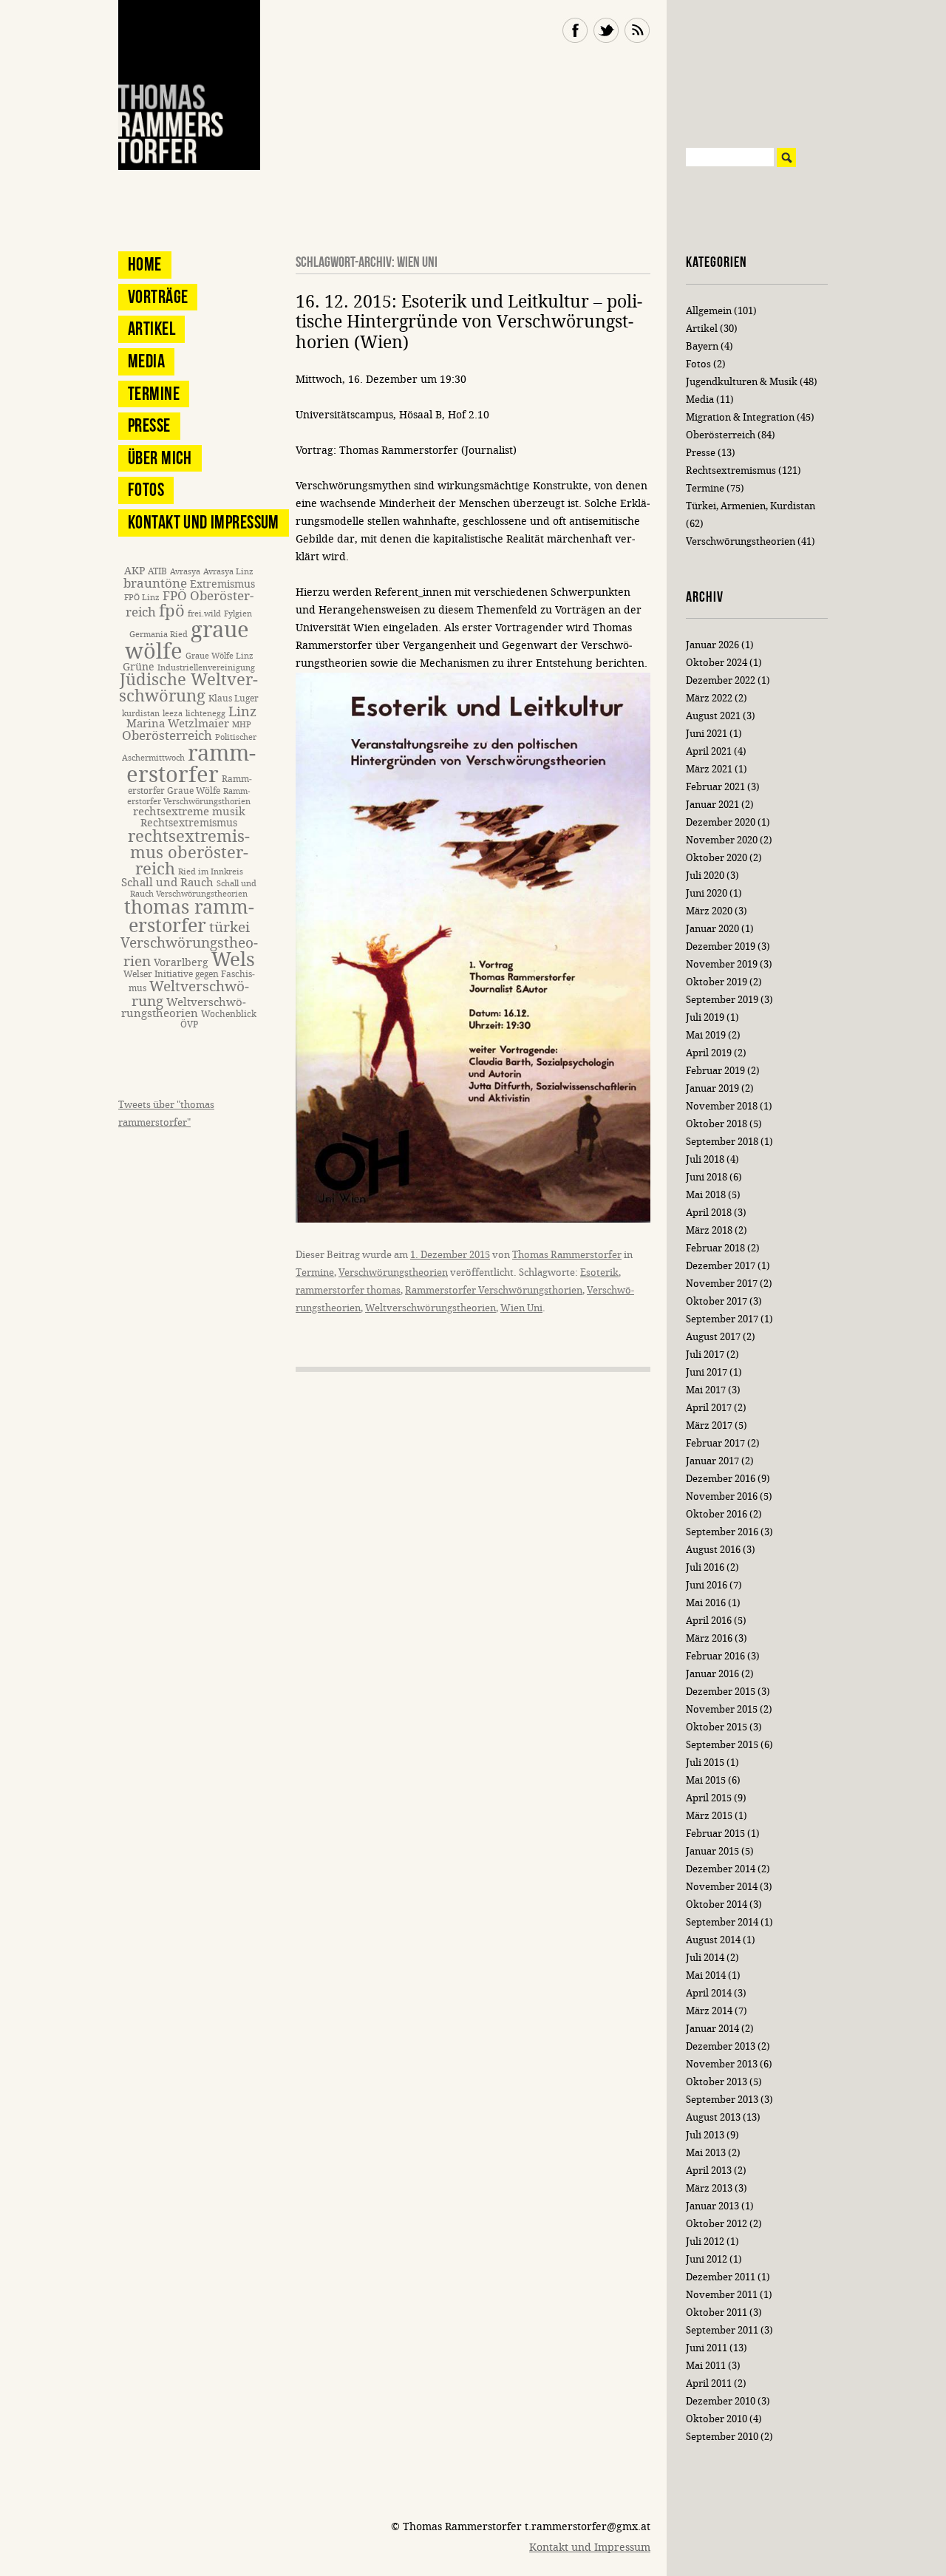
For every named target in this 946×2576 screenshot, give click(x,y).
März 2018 (709, 1230)
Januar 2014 (712, 2029)
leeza (173, 714)
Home (145, 264)
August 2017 (713, 1337)
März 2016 (709, 1638)
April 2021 (709, 751)
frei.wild (204, 614)
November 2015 (722, 1709)
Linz (242, 712)
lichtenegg (205, 714)
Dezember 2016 (721, 1479)
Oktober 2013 (717, 2082)
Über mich (160, 458)
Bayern (702, 346)
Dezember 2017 (721, 1266)
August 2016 (713, 1550)
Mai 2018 (706, 1195)
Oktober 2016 (717, 1514)
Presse (149, 425)
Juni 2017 (707, 1372)
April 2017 (709, 1408)
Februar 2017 (715, 1443)
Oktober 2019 (717, 982)
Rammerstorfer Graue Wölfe (190, 785)
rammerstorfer (191, 764)
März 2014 (709, 2011)
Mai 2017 (706, 1390)
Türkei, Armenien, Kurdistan (751, 506)
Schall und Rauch (167, 883)
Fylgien (238, 614)
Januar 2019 (712, 1088)
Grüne (139, 667)
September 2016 (722, 1532)
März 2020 (709, 911)
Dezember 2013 (721, 2046)
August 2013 (713, 2117)
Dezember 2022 (721, 680)
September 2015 (722, 1745)
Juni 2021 (707, 734)
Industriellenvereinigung (206, 668)
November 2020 (722, 840)
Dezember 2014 (721, 1869)
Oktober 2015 (717, 1727)
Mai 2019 (706, 1035)
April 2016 (709, 1621)
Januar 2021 (712, 805)
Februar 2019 (715, 1071)
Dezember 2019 (721, 947)
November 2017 (722, 1284)
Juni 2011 (707, 2348)
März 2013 (709, 2188)
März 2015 (709, 1816)
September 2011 (722, 2330)
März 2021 (709, 769)
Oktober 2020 (717, 858)
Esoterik (599, 1272)
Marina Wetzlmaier (178, 724)
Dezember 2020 (721, 822)
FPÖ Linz (142, 598)
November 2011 (722, 2295)
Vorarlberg (181, 963)
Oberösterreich (167, 736)
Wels (233, 960)
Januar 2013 (712, 2206)
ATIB (157, 571)
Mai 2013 (706, 2153)
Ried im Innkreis (211, 872)
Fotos (146, 490)
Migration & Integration (740, 417)
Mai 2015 (706, 1780)
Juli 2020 (705, 876)
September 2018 (722, 1142)
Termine (315, 1272)
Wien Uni (521, 1308)
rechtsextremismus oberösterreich (189, 853)
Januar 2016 (712, 1674)
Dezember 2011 (721, 2277)
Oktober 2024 (717, 663)
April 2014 (709, 1993)
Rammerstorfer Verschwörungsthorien (494, 1290)
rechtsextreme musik (189, 812)
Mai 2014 (706, 1975)
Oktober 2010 (717, 2419)
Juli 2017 (705, 1355)
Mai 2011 (706, 2366)
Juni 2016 (707, 1585)
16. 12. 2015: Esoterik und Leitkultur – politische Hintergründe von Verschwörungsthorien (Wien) (469, 322)
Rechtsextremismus (189, 823)
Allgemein (709, 311)
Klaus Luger (234, 698)
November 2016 (722, 1496)
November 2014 (722, 1887)
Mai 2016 (706, 1603)
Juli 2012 (705, 2242)
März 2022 (709, 698)
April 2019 (709, 1053)
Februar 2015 (715, 1834)
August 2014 (713, 1940)
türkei (229, 927)
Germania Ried (159, 635)
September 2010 (722, 2437)
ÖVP (189, 1024)
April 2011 (709, 2383)
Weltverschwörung (190, 993)
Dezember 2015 (721, 1692)
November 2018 (722, 1106)
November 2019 (722, 964)
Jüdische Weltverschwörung (188, 688)
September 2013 (722, 2100)
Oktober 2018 (717, 1124)
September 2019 (722, 1000)
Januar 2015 (712, 1851)
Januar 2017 (712, 1461)
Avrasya (185, 572)
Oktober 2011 (717, 2312)
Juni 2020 (707, 893)
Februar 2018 (715, 1248)
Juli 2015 (705, 1763)
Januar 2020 (712, 929)
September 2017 (722, 1319)
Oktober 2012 (717, 2224)
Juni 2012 (707, 2259)
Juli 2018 (705, 1159)
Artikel (152, 329)
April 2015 (709, 1798)
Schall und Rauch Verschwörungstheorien (193, 889)
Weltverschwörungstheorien (431, 1308)
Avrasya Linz (228, 572)
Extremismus (222, 584)
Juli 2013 (705, 2135)
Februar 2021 (715, 787)
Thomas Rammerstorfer (567, 1255)
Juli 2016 (705, 1567)
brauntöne (155, 584)
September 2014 (722, 1922)
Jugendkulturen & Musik (742, 382)
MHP (242, 725)
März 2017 (709, 1425)
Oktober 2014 (717, 1904)
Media (146, 361)
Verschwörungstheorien (393, 1272)
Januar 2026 (712, 645)
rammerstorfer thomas (348, 1290)
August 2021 (713, 716)
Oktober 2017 (717, 1301)
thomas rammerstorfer (189, 917)
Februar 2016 (715, 1656)
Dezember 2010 (721, 2401)
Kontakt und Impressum (204, 522)
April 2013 (709, 2171)
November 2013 (722, 2064)
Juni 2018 (707, 1177)
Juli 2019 (705, 1017)
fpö (172, 611)
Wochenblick (229, 1014)
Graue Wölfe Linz (220, 656)
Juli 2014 (705, 1958)
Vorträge (158, 297)
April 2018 (709, 1213)
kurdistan (141, 714)
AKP (135, 571)
